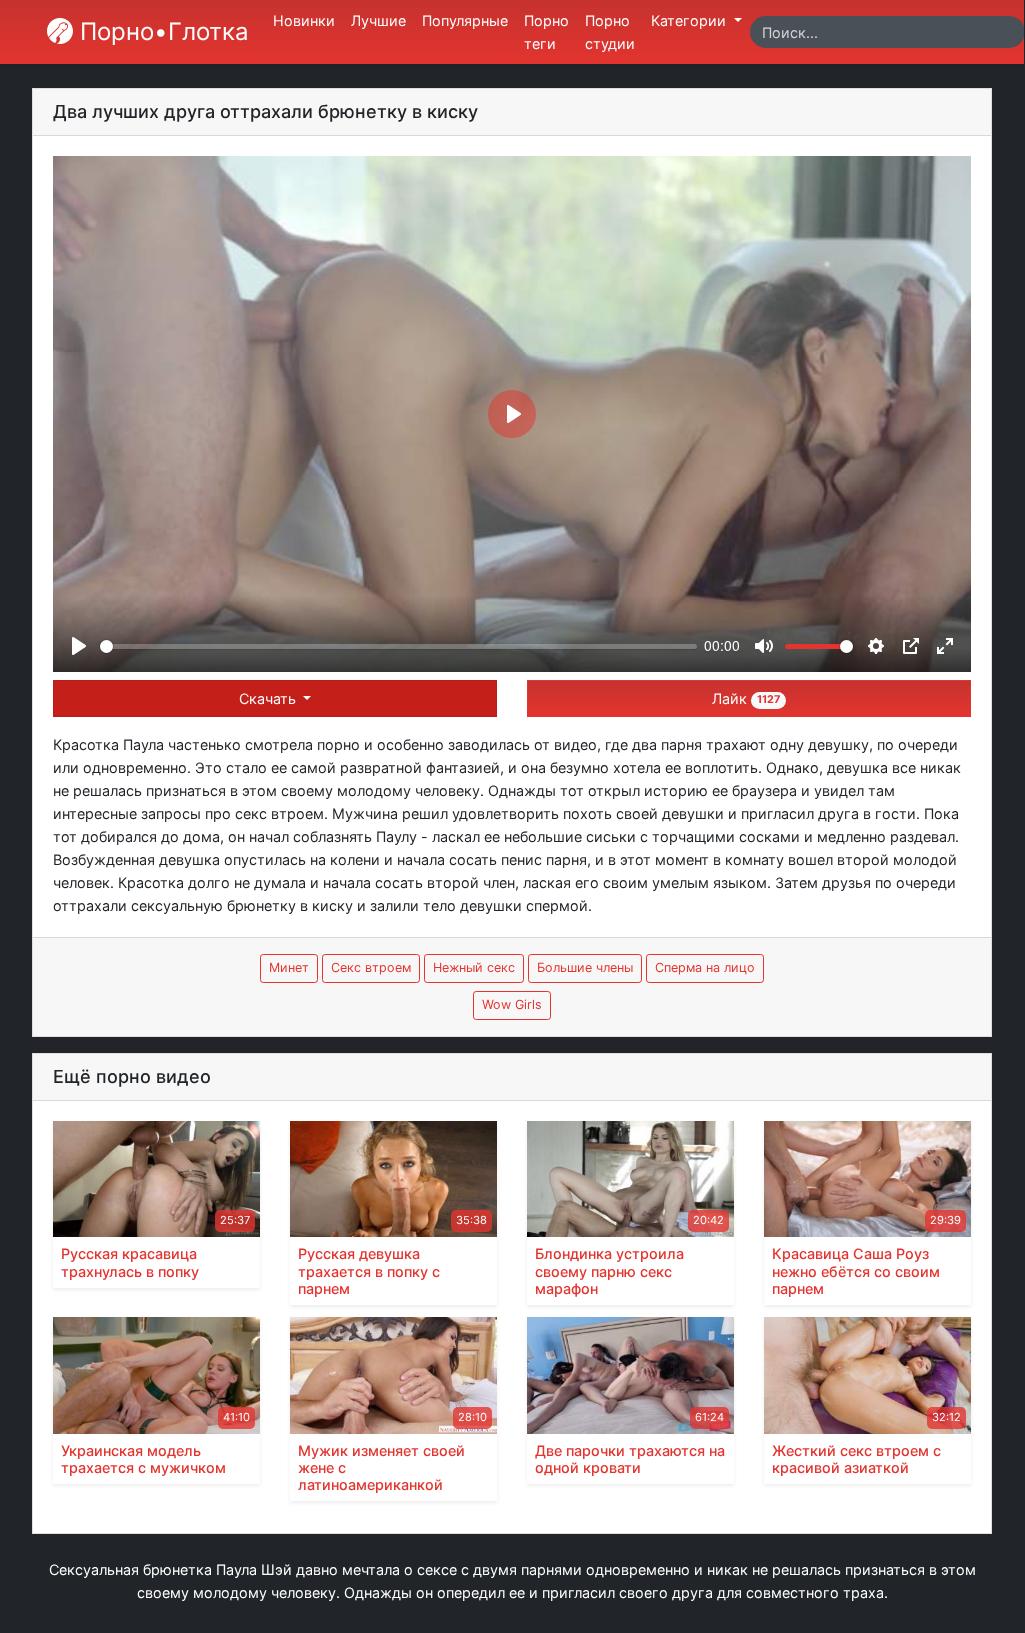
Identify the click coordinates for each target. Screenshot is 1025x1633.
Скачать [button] (269, 698)
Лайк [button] (746, 698)
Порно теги (546, 32)
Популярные (465, 20)
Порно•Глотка (161, 31)
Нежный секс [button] (474, 967)
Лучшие (378, 20)
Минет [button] (289, 967)
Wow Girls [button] (512, 1004)
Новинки (304, 20)
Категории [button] (690, 20)
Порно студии (610, 32)
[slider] (398, 646)
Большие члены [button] (585, 967)
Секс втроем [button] (371, 967)
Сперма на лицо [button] (705, 967)
